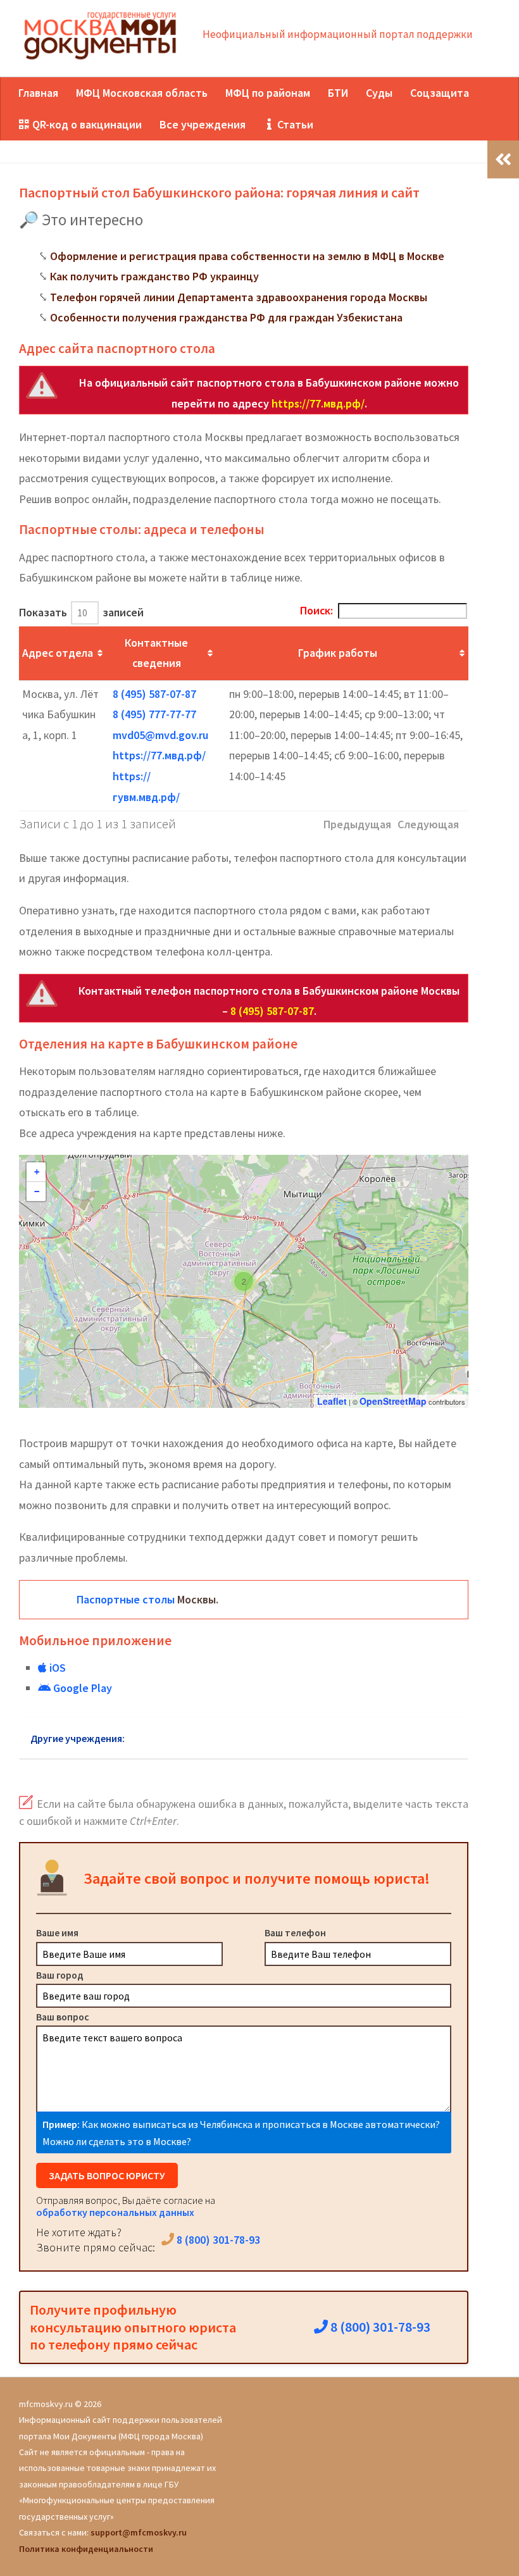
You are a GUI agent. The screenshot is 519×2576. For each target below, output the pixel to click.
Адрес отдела (58, 653)
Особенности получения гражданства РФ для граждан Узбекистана (226, 317)
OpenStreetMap (393, 1401)
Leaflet (332, 1401)
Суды (379, 93)
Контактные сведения (156, 653)
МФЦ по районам (268, 93)
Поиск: (316, 610)
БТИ (338, 93)
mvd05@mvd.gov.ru (160, 735)
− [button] (37, 1192)
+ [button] (37, 1172)
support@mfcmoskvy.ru (139, 2532)
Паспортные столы (126, 1599)
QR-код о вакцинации (86, 124)
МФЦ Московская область (142, 93)
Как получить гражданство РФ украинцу (154, 276)
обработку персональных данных (115, 2212)
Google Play (81, 1688)
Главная (38, 93)
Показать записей (81, 612)
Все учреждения (203, 124)
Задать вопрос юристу (107, 2175)
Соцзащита (440, 93)
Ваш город (60, 1975)
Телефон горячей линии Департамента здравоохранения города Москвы (239, 297)
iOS (56, 1668)
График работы (338, 653)
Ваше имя (57, 1932)
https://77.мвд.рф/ (318, 403)
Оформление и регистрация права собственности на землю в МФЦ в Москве (247, 256)
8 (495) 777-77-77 (154, 714)
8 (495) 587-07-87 (154, 694)
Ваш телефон (295, 1932)
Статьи (294, 124)
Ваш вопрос (63, 2017)
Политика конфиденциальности (86, 2549)
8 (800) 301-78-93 (217, 2240)
